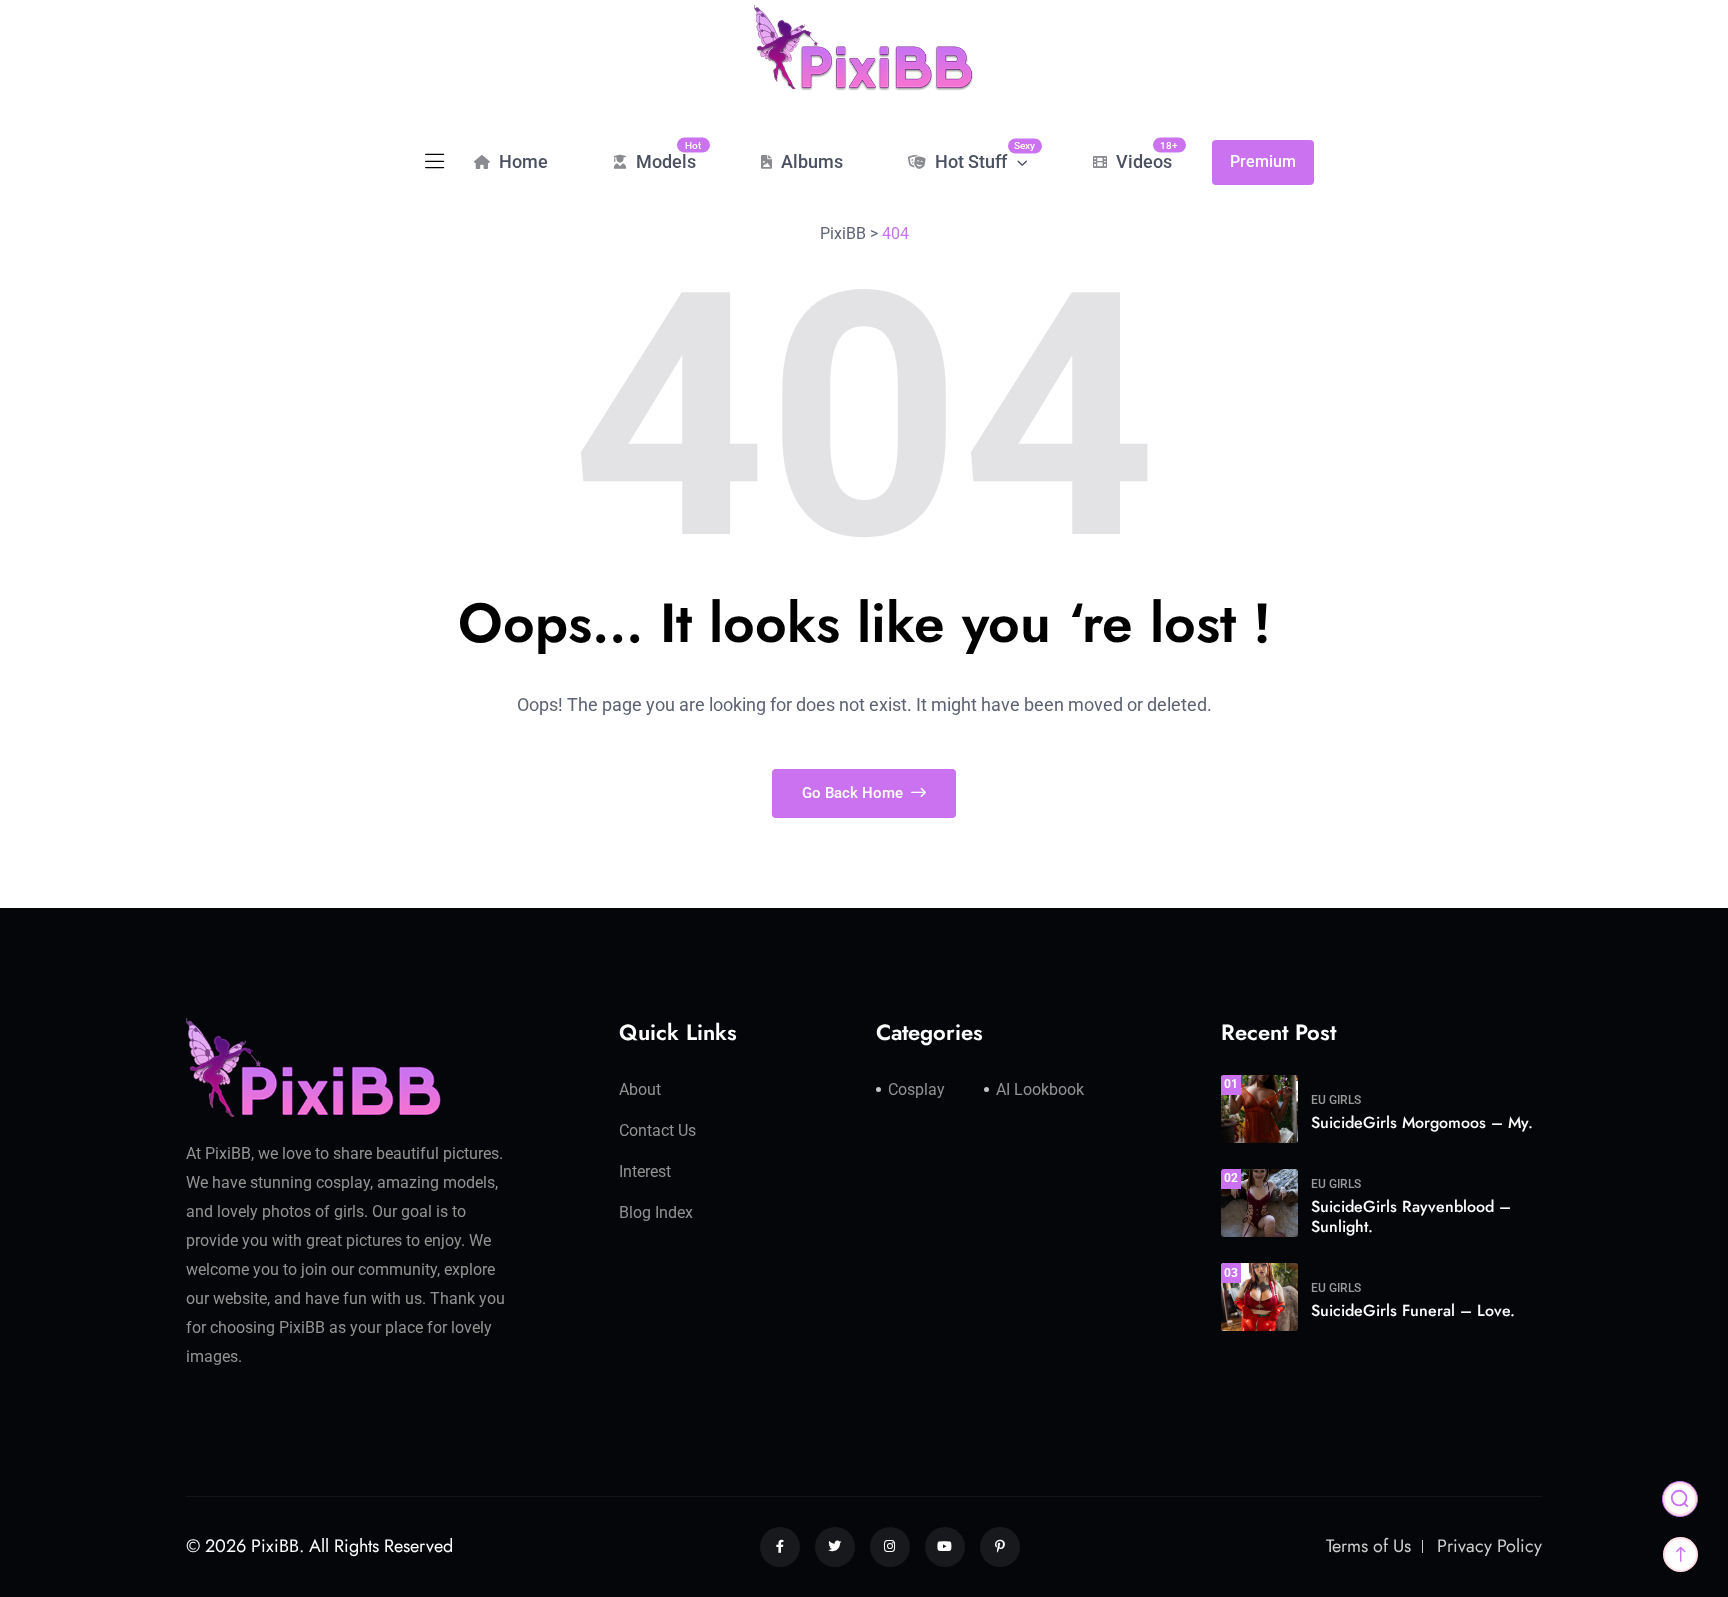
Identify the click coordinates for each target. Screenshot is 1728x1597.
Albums (810, 161)
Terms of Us (1368, 1546)
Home (521, 161)
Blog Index (656, 1212)
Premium (1263, 161)
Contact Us (657, 1130)
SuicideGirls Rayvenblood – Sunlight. (1411, 1217)
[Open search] (1680, 1499)
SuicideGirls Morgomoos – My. (1422, 1122)
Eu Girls (1336, 1100)
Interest (645, 1171)
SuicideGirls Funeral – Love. (1413, 1310)
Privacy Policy (1489, 1546)
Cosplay (916, 1089)
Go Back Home (854, 793)
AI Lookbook (1040, 1089)
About (640, 1089)
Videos (1142, 155)
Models (664, 155)
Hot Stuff (979, 156)
